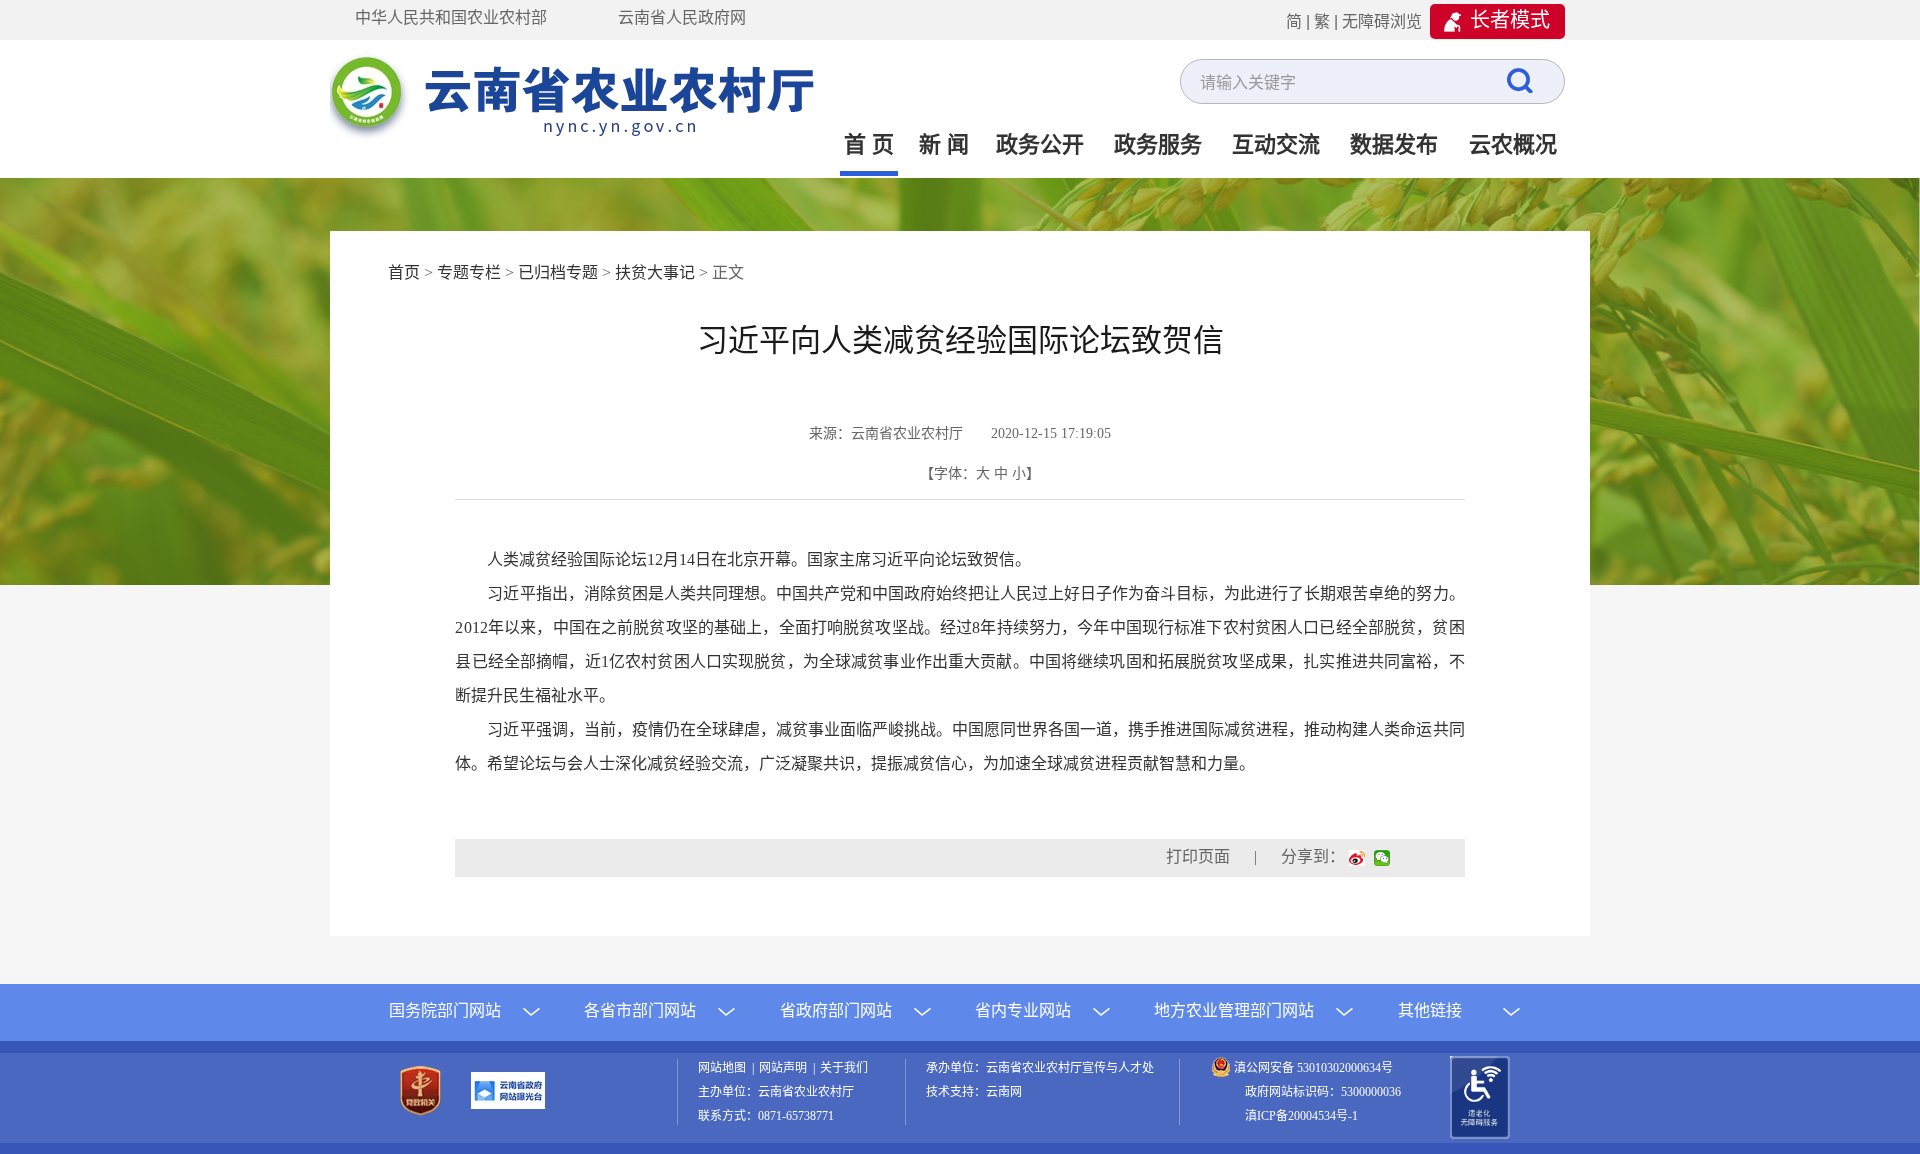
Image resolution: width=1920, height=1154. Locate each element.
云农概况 (1513, 144)
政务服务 (1158, 144)
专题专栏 (469, 272)
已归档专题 (558, 272)
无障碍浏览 (1382, 21)
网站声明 (786, 1068)
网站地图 (725, 1068)
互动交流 (1276, 144)
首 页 (869, 144)
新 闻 (944, 144)
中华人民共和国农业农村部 (451, 17)
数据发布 (1394, 144)
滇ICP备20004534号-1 (1301, 1116)
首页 (404, 272)
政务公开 (1040, 144)
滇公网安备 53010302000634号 (1313, 1068)
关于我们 (844, 1068)
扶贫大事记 (655, 272)
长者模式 (1510, 20)
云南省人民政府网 (682, 17)
